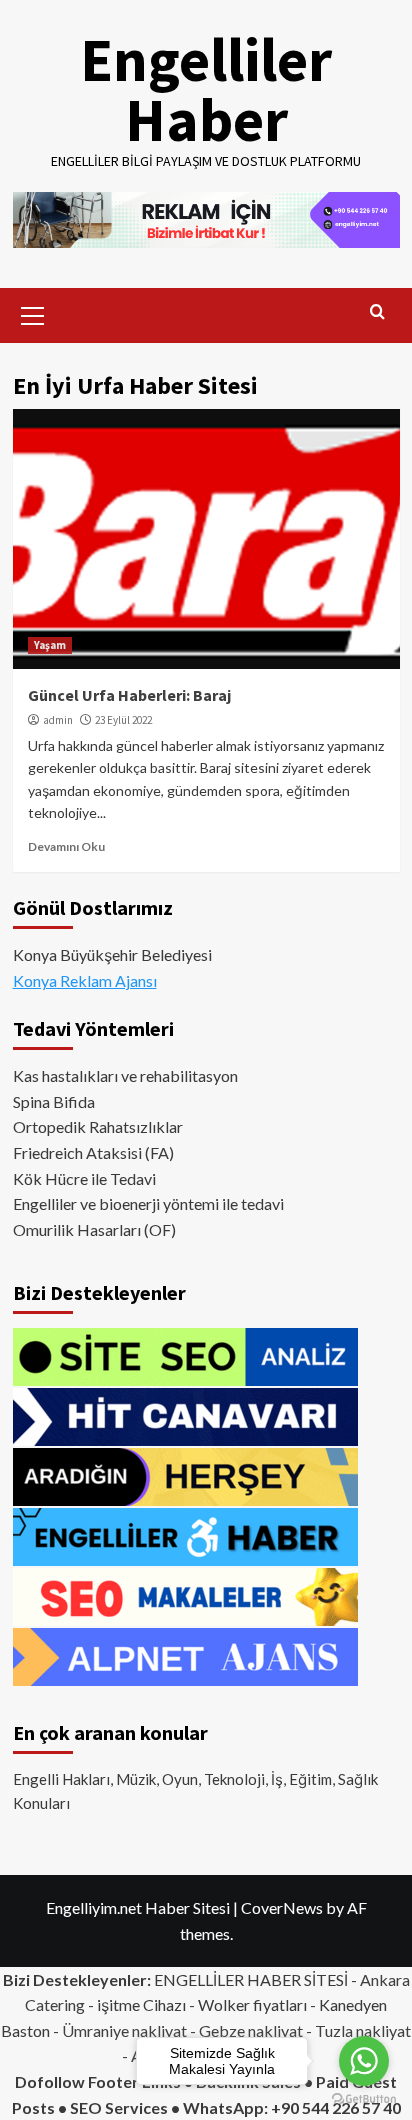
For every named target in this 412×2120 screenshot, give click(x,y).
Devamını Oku (66, 846)
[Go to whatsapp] (364, 2061)
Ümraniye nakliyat (124, 2030)
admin (58, 720)
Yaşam (50, 645)
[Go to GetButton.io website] (364, 2099)
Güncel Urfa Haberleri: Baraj (129, 695)
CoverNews (282, 1907)
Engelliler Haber (206, 89)
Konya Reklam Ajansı (85, 980)
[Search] (377, 312)
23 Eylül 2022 (123, 720)
